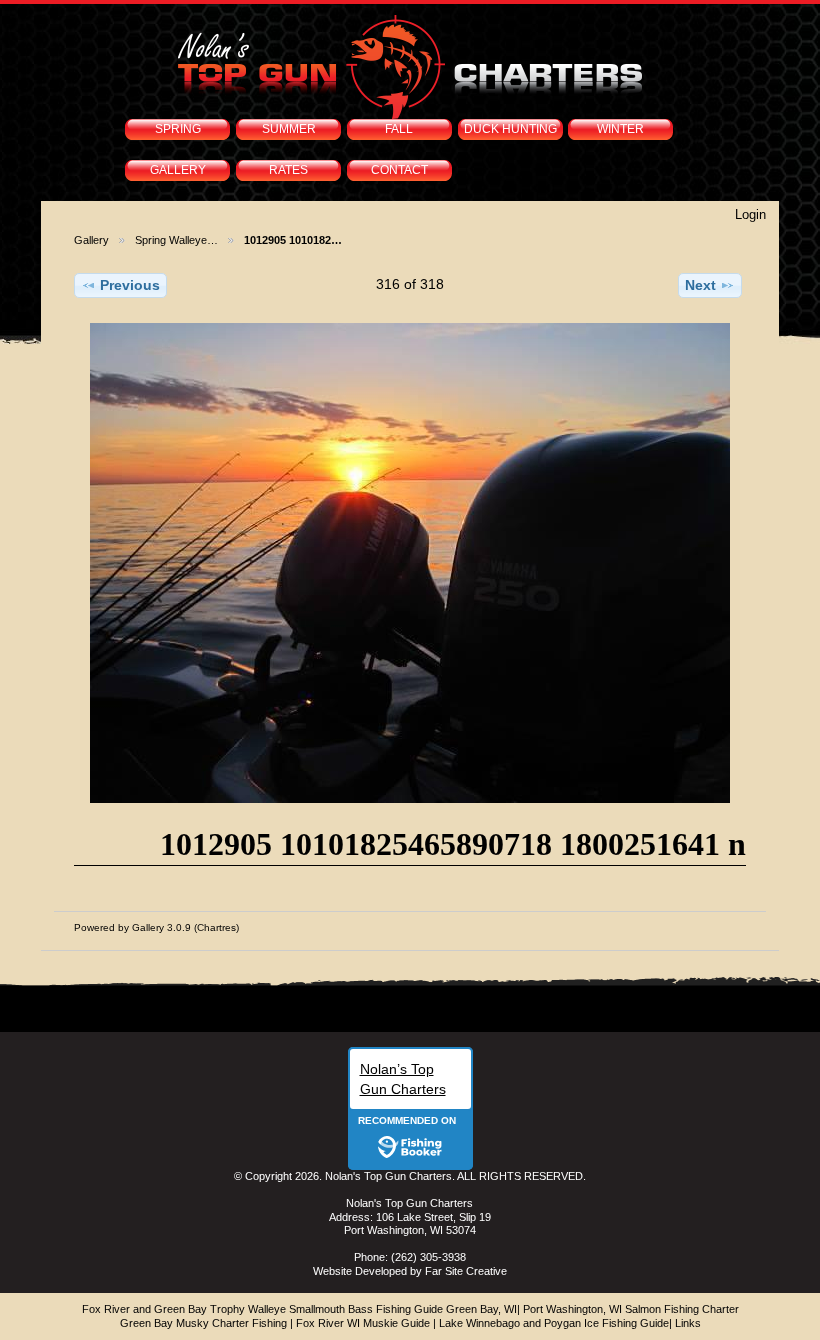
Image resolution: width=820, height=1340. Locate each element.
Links (688, 1323)
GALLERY (178, 170)
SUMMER (289, 129)
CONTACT (399, 170)
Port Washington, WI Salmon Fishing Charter (631, 1309)
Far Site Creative (466, 1271)
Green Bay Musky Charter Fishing (203, 1323)
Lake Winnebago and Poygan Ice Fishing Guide (554, 1323)
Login (750, 214)
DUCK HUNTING (510, 129)
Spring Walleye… (176, 240)
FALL (399, 129)
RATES (288, 170)
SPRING (178, 129)
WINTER (620, 129)
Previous (130, 285)
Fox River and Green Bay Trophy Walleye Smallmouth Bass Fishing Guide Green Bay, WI (299, 1309)
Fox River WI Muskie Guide (363, 1323)
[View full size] (409, 563)
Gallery (91, 240)
